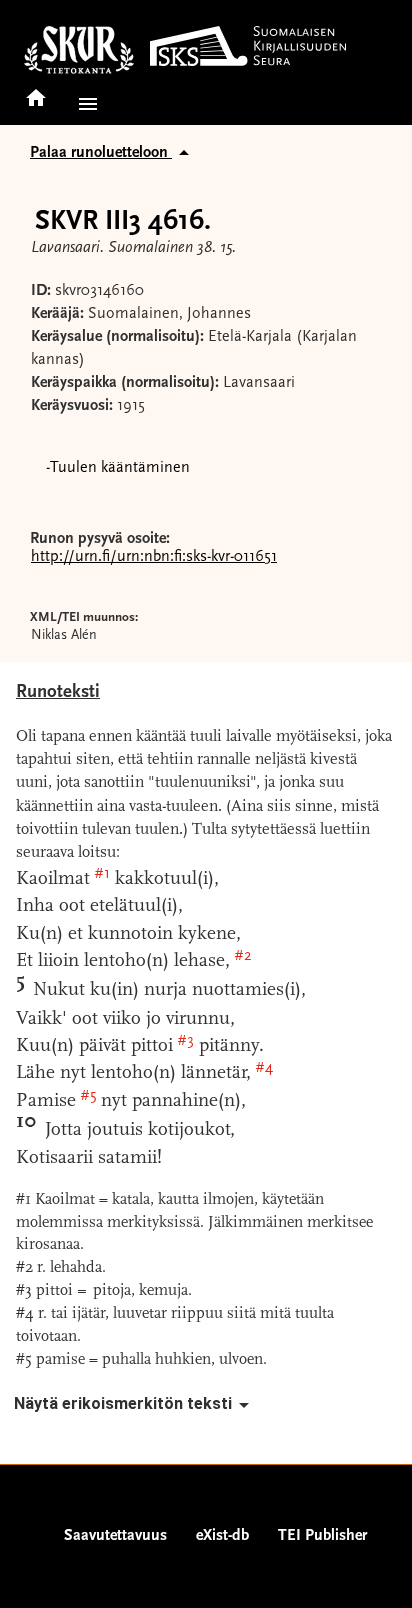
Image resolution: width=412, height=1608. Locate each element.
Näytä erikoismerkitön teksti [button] (123, 1403)
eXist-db (222, 1536)
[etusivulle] (36, 91)
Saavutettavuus (115, 1536)
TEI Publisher (322, 1536)
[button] (84, 104)
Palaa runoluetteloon (101, 153)
